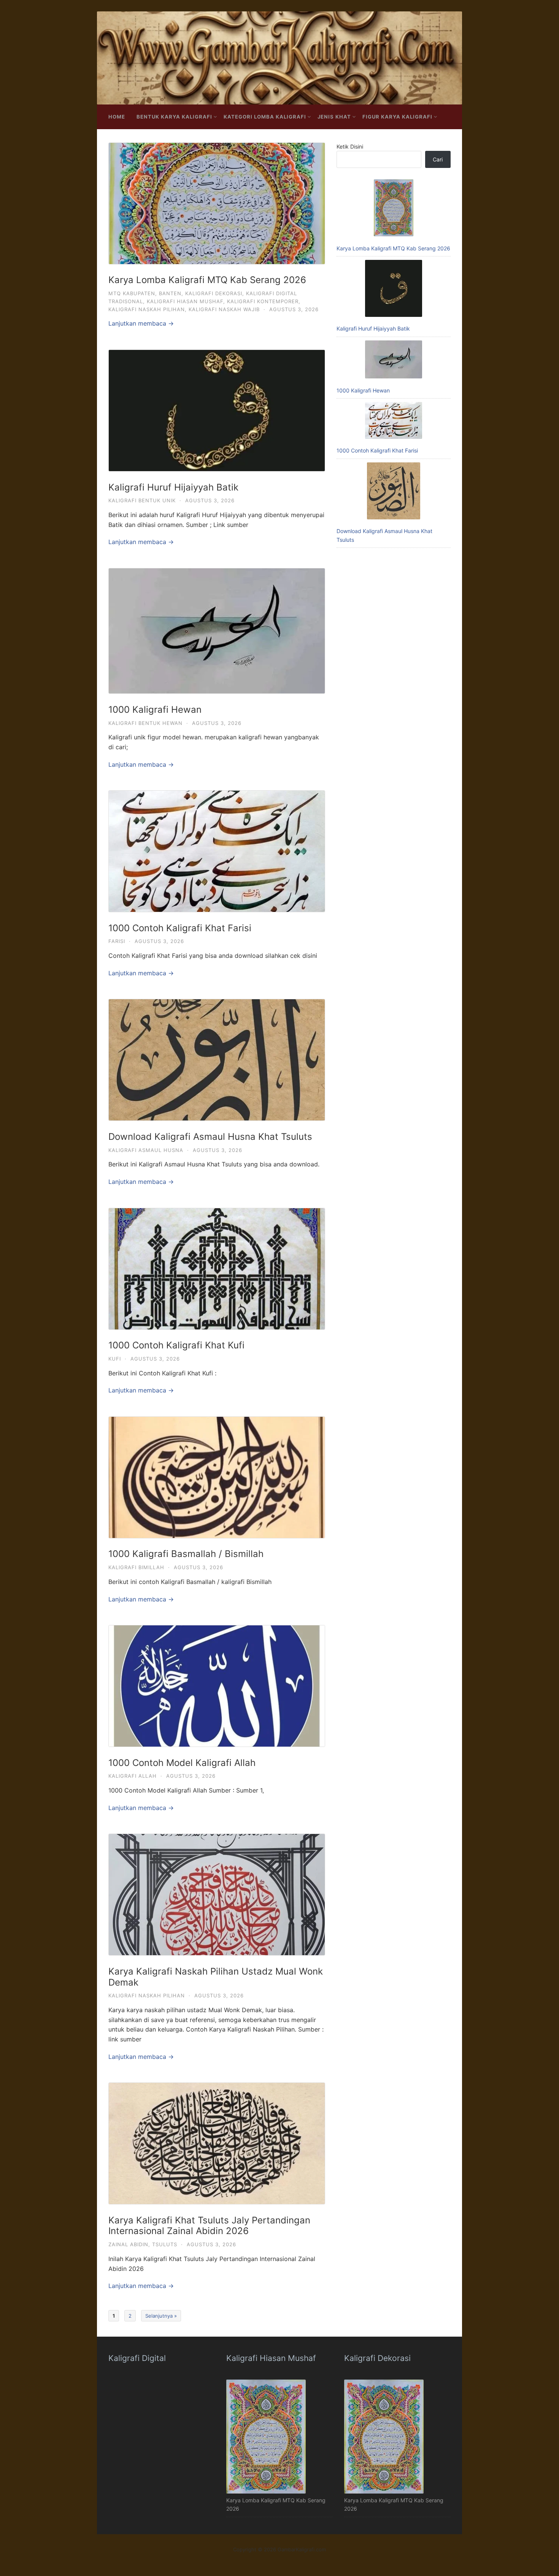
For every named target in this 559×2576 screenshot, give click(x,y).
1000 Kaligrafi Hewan (155, 710)
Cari (438, 159)
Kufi (115, 1359)
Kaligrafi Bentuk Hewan (145, 723)
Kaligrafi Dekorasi (214, 293)
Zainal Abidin (128, 2244)
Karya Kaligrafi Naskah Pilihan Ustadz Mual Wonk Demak (216, 1977)
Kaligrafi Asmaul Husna (146, 1150)
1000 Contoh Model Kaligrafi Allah (182, 1763)
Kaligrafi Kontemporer (263, 301)
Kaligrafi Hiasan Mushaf (185, 301)
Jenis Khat (334, 117)
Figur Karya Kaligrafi (397, 117)
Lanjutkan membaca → (141, 323)
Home (117, 117)
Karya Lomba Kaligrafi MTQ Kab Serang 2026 (207, 280)
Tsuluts (165, 2244)
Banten (170, 293)
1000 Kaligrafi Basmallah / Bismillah (186, 1554)
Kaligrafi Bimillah (136, 1567)
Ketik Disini (350, 146)
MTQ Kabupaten (132, 293)
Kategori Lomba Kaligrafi (265, 117)
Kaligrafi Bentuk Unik (142, 500)
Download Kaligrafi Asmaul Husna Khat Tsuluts (210, 1137)
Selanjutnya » (161, 2316)
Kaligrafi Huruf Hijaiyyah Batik (173, 487)
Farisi (117, 941)
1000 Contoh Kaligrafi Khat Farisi (180, 928)
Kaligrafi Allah (133, 1776)
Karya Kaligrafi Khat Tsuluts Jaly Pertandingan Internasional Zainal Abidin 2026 (209, 2226)
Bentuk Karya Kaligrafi (174, 117)
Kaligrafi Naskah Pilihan (147, 309)
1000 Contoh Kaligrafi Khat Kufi (176, 1345)
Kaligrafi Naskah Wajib (224, 309)
